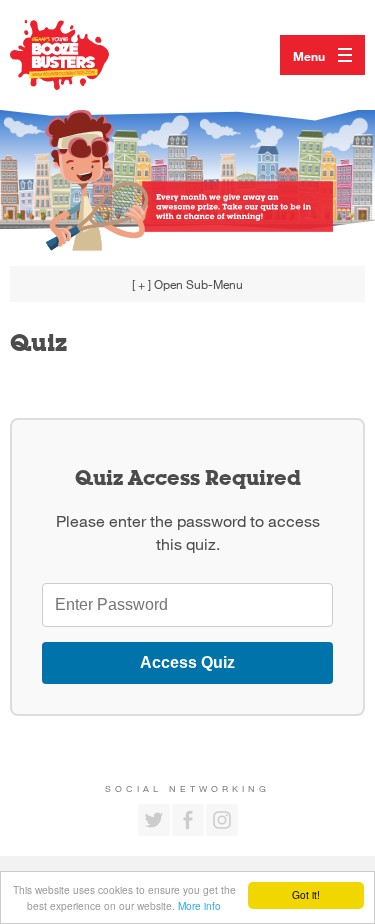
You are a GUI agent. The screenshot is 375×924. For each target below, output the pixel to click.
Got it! (306, 894)
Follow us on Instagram (222, 820)
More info (199, 905)
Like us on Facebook (188, 820)
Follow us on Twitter (154, 820)
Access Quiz (187, 662)
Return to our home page (80, 55)
